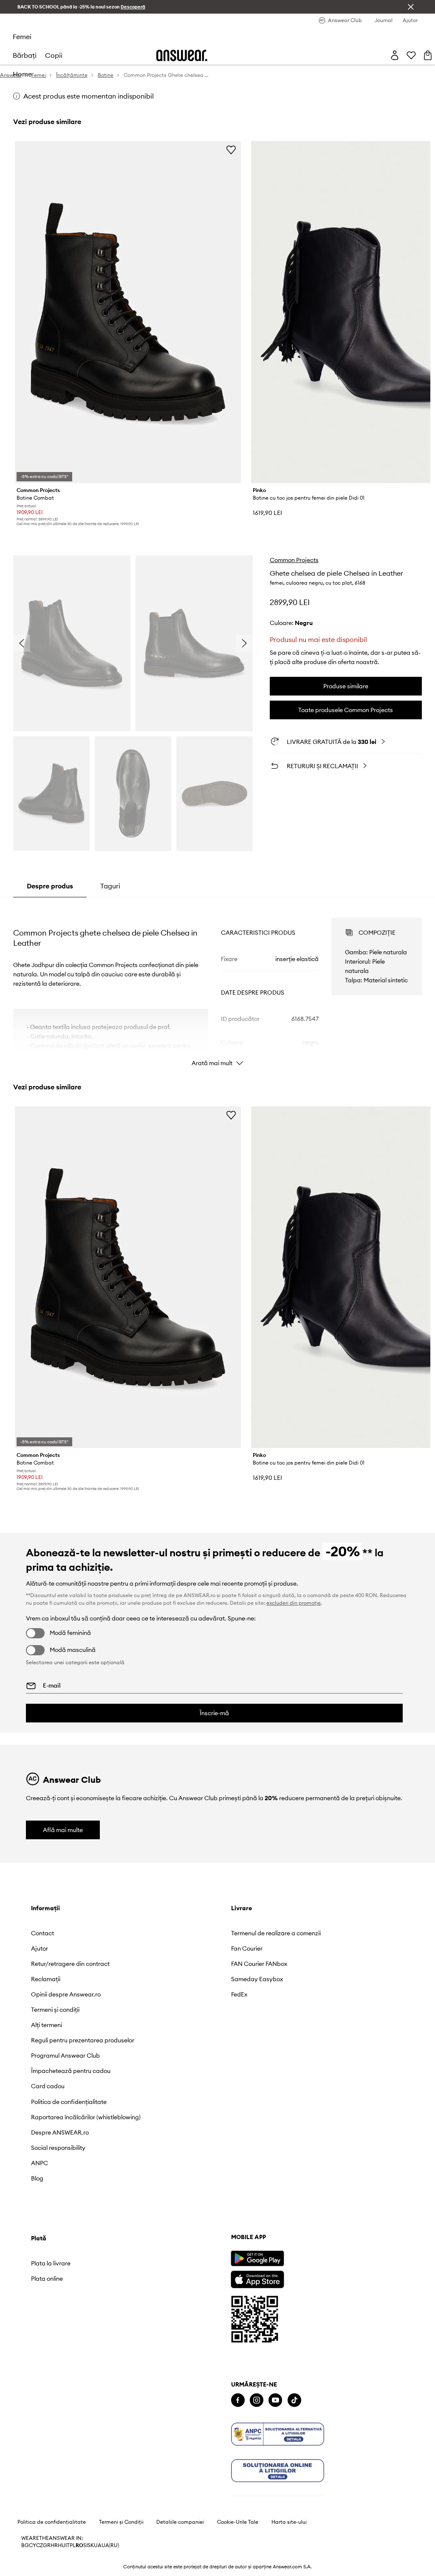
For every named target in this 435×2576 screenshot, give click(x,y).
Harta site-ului (289, 2522)
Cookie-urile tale (238, 2522)
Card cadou (48, 2086)
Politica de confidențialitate (69, 2102)
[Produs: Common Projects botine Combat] (128, 312)
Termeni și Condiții (121, 2522)
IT (68, 2545)
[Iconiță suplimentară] (278, 2434)
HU (62, 2545)
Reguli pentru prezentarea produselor (83, 2040)
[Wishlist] (411, 55)
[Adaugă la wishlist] (231, 150)
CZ (40, 2545)
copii (54, 55)
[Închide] (411, 7)
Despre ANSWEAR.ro (60, 2132)
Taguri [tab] (110, 886)
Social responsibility (58, 2148)
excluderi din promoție (294, 1603)
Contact (42, 1933)
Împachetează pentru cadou (71, 2071)
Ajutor (40, 1948)
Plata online (47, 2279)
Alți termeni (47, 2025)
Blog (37, 2178)
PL (73, 2545)
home (22, 74)
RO (79, 2545)
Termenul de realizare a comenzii (276, 1933)
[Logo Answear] (182, 55)
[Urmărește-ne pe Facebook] (238, 2400)
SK (91, 2545)
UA (98, 2545)
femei (22, 37)
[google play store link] (257, 2258)
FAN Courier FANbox (259, 1964)
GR (47, 2545)
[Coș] (428, 55)
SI (85, 2545)
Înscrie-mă (214, 1713)
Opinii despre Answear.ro (66, 1994)
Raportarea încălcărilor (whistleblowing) (86, 2117)
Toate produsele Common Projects (346, 710)
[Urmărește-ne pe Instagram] (257, 2400)
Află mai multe (63, 1830)
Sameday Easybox (257, 1979)
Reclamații (46, 1979)
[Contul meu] (395, 55)
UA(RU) (110, 2545)
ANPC (40, 2163)
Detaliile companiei (180, 2522)
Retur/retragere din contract (70, 1964)
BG (25, 2545)
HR (54, 2545)
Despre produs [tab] (50, 886)
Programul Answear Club (65, 2056)
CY (32, 2545)
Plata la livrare (51, 2263)
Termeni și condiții (55, 2010)
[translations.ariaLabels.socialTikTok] (294, 2400)
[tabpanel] (217, 984)
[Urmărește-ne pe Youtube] (275, 2400)
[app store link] (257, 2278)
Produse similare (346, 686)
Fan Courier (247, 1948)
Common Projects (294, 560)
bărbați (25, 55)
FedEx (239, 1994)
